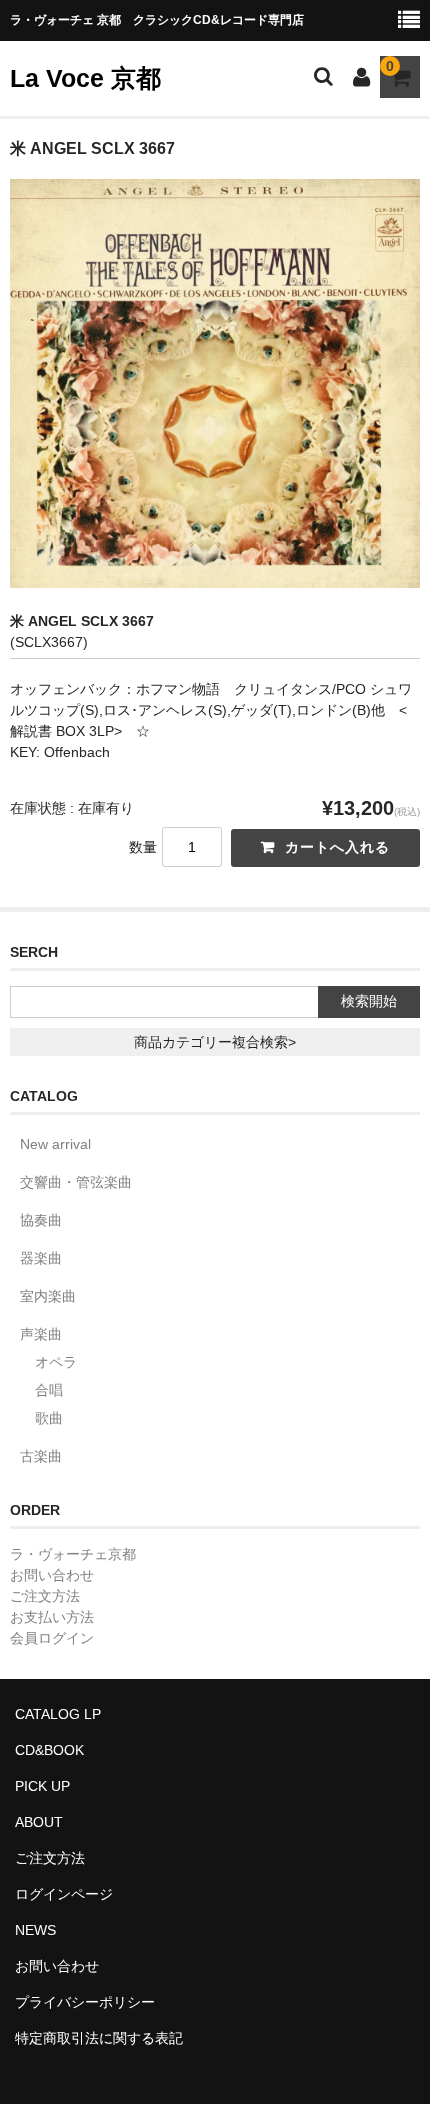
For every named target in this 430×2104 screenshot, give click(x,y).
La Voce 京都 (85, 78)
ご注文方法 (45, 1596)
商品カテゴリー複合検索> (215, 1042)
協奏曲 (41, 1220)
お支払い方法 (52, 1617)
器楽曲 (41, 1258)
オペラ (56, 1362)
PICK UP (42, 1786)
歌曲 (49, 1418)
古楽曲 (41, 1456)
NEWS (35, 1930)
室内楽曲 (48, 1296)
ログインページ (64, 1894)
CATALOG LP (58, 1714)
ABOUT (39, 1822)
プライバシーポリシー (85, 2002)
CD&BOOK (49, 1750)
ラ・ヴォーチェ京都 (73, 1554)
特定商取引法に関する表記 (99, 2038)
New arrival (55, 1144)
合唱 (49, 1390)
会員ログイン (52, 1638)
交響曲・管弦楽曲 (76, 1182)
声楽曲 (41, 1334)
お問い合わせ (52, 1575)
